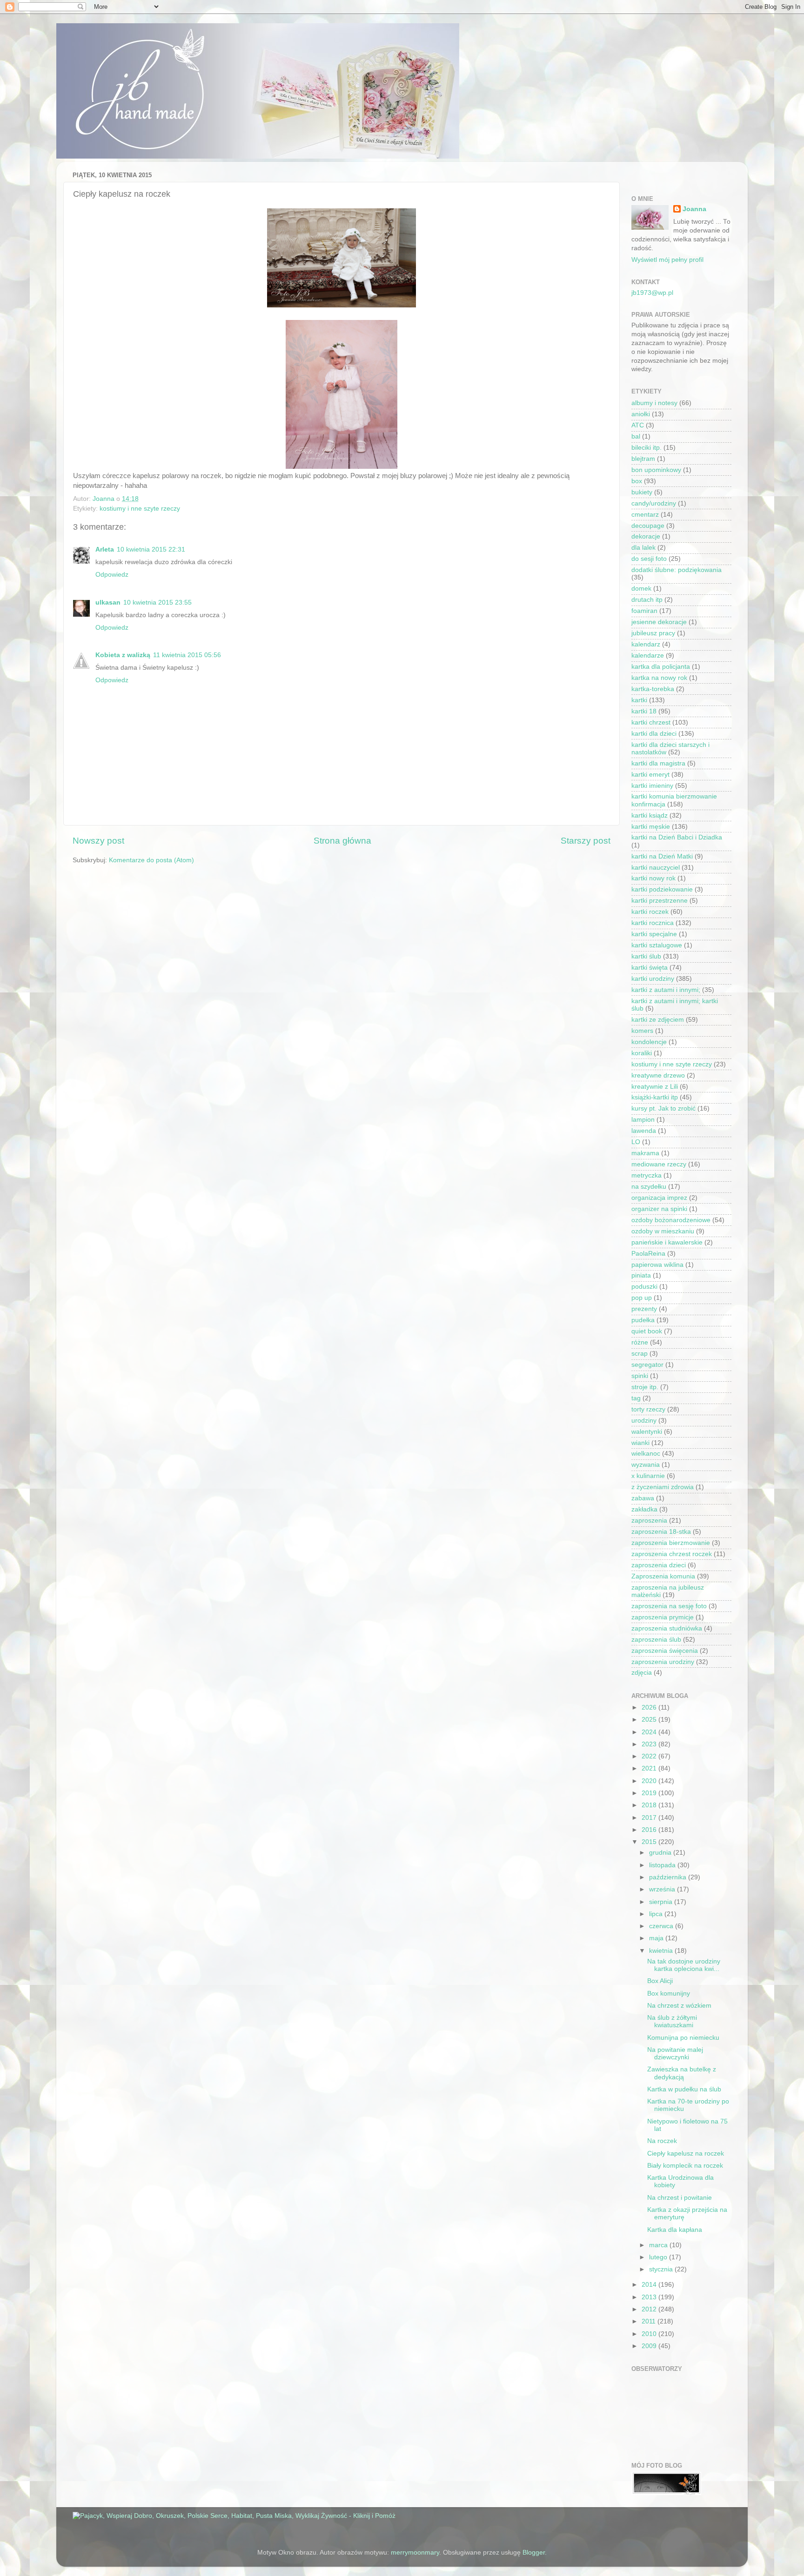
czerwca (662, 1926)
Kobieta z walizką (123, 655)
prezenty (644, 1309)
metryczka (647, 1175)
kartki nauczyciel (656, 868)
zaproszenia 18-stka (661, 1532)
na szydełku (649, 1187)
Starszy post (586, 841)
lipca (657, 1914)
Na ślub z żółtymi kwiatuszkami (672, 2021)
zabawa (643, 1498)
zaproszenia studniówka (667, 1628)
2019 (650, 1793)
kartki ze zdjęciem (658, 1020)
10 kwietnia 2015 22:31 (151, 549)
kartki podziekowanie (662, 889)
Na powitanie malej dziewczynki (675, 2053)
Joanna (694, 209)
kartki (639, 700)
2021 (650, 1768)
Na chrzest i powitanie (680, 2198)
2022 (650, 1756)
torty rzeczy (648, 1409)
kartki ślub (646, 956)
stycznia (662, 2269)
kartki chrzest (651, 722)
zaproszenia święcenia (665, 1651)
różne (640, 1342)
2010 (650, 2334)
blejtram (643, 459)
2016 (650, 1830)
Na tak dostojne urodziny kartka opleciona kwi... (684, 1965)
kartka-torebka (653, 689)
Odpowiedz (112, 575)
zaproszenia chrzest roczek (672, 1554)
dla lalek (643, 548)
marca (659, 2245)
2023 (650, 1744)
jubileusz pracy (653, 633)
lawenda (644, 1131)
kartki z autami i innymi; (666, 990)
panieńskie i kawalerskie (667, 1242)
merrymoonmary (415, 2553)
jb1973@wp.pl (652, 293)
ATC (638, 425)
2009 (650, 2346)
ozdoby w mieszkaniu (663, 1231)
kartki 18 (644, 711)
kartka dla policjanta (661, 667)
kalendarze (648, 656)
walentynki (647, 1432)
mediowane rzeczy (659, 1164)
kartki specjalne (654, 934)
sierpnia (662, 1902)
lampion (643, 1120)
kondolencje (649, 1042)
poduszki (644, 1287)
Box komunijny (669, 1994)
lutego (659, 2257)
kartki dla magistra (658, 763)
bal (636, 436)
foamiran (644, 611)
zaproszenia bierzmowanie (671, 1543)
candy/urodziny (654, 503)
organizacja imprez (659, 1198)
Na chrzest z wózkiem (679, 2006)
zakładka (644, 1509)
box (637, 481)
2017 (650, 1818)
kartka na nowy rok (659, 678)
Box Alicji (660, 1981)
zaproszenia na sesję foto (669, 1606)
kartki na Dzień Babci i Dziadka (677, 837)
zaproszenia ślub (656, 1640)
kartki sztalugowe (657, 945)
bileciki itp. (647, 448)
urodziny (644, 1421)
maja (657, 1938)
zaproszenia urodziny (663, 1662)
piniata (641, 1275)
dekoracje (646, 536)
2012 (650, 2309)
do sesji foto (649, 559)
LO (636, 1142)
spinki (640, 1376)
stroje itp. (645, 1387)
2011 (650, 2321)
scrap (640, 1354)
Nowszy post (98, 841)
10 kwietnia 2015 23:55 (157, 602)
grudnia (661, 1853)
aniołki (641, 414)
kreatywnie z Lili (655, 1087)
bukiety (642, 492)
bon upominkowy (656, 470)
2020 (650, 1781)
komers (642, 1031)
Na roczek (662, 2141)
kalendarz (646, 644)
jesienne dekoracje (659, 622)
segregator (647, 1365)
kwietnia (662, 1951)
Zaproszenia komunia (663, 1576)
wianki (640, 1443)
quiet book (647, 1331)
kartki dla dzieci (654, 734)
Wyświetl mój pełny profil (667, 260)
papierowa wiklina (657, 1265)
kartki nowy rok (653, 878)
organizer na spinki (659, 1209)
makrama (645, 1153)
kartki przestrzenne (660, 901)
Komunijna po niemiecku (683, 2038)
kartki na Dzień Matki (662, 856)
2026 (650, 1707)
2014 (650, 2285)
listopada (663, 1865)
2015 (650, 1842)
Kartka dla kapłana (675, 2230)
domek (641, 589)
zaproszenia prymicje (663, 1617)
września (663, 1889)
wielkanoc (646, 1454)
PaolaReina (648, 1254)
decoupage (648, 526)
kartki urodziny (653, 979)
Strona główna (342, 841)
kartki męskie (651, 827)
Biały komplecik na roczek (685, 2166)
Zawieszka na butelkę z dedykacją (682, 2073)
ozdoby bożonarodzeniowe (671, 1220)
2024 (650, 1732)
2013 (650, 2297)
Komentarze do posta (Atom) (151, 860)
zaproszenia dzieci (659, 1565)
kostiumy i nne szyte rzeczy (140, 509)
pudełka (643, 1320)
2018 (650, 1805)
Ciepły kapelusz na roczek (686, 2153)
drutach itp (647, 600)
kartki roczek (650, 912)
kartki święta (650, 968)
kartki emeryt (650, 775)
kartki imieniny (652, 786)
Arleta (105, 549)
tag (636, 1398)
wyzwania (646, 1465)
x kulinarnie (648, 1476)
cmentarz (645, 515)
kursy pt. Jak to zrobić (663, 1108)
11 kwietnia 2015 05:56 (187, 655)
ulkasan (108, 602)
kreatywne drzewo (658, 1075)
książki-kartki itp (655, 1097)
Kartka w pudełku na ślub (684, 2089)
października (669, 1877)
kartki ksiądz (650, 815)
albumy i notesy (654, 403)
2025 (650, 1720)
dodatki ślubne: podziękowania (677, 570)
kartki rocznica (653, 923)
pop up (642, 1298)
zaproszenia (649, 1521)
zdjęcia (642, 1673)
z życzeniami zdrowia (663, 1487)
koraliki (642, 1053)
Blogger (534, 2553)
